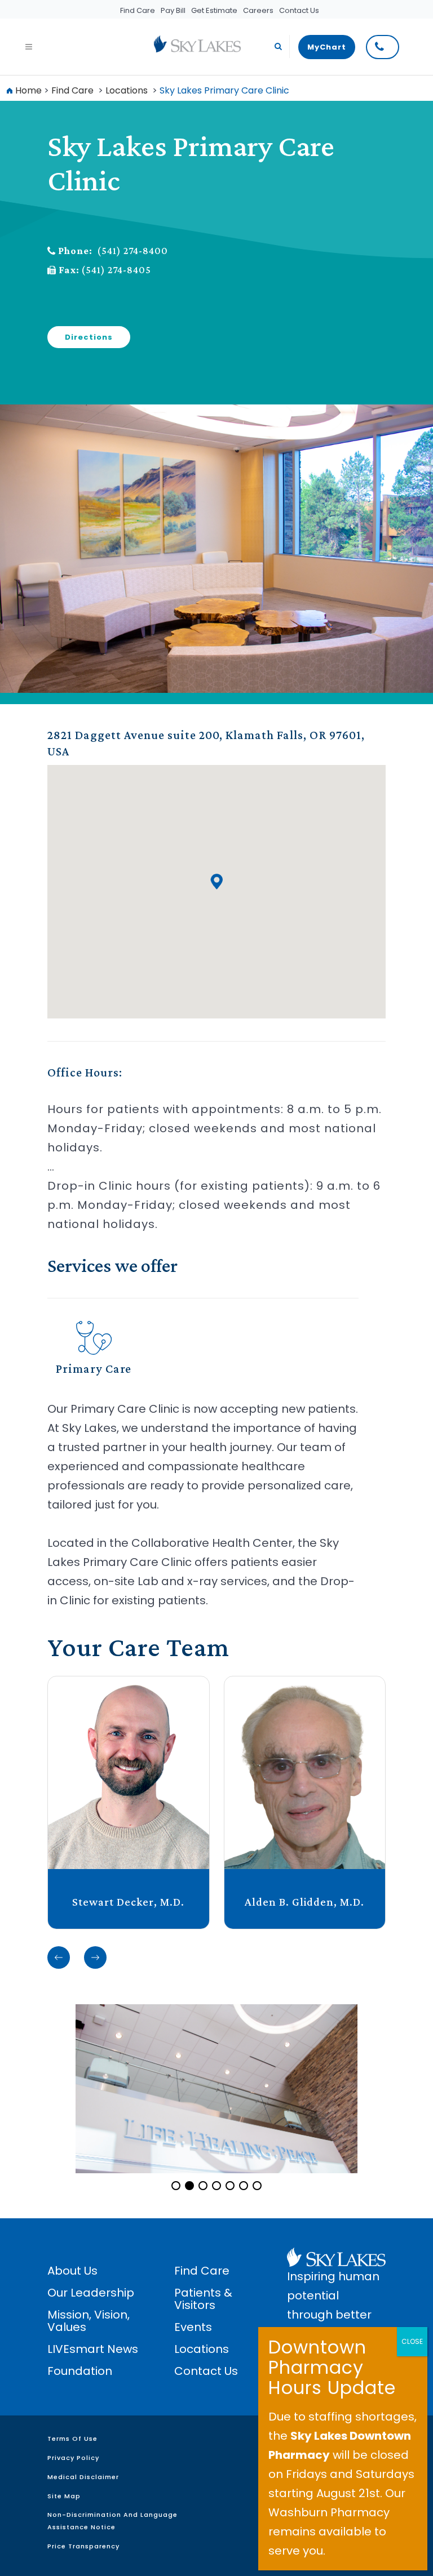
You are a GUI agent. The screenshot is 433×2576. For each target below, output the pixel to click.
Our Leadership (91, 2293)
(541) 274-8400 (132, 251)
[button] (216, 881)
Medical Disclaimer (83, 2477)
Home (28, 90)
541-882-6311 (383, 47)
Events (193, 2327)
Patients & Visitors (203, 2299)
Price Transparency (83, 2546)
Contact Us (299, 10)
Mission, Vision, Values (89, 2321)
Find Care (138, 10)
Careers (258, 10)
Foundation (80, 2371)
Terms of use (72, 2439)
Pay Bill (173, 10)
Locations (127, 90)
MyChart (327, 47)
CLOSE (412, 2341)
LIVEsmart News (93, 2349)
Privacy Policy (73, 2458)
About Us (72, 2271)
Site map (64, 2496)
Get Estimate (214, 10)
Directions (89, 337)
